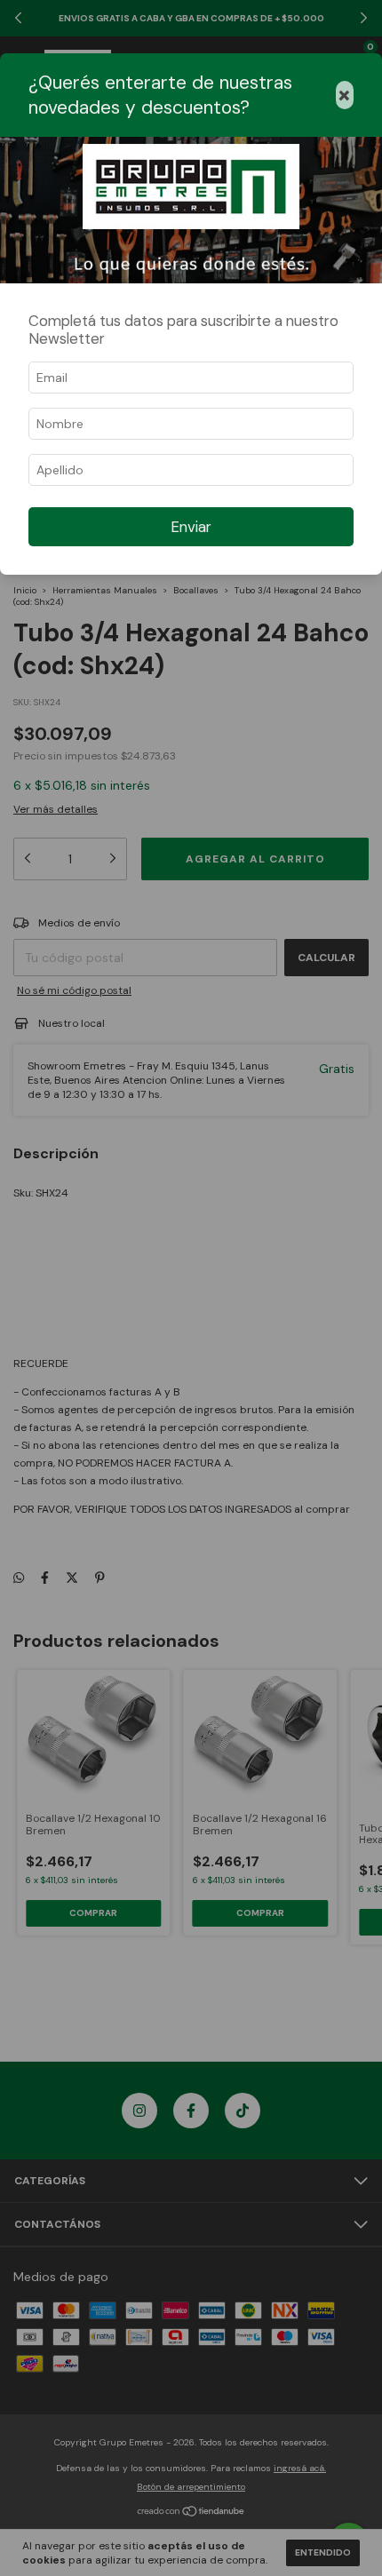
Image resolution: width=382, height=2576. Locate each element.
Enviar (191, 527)
